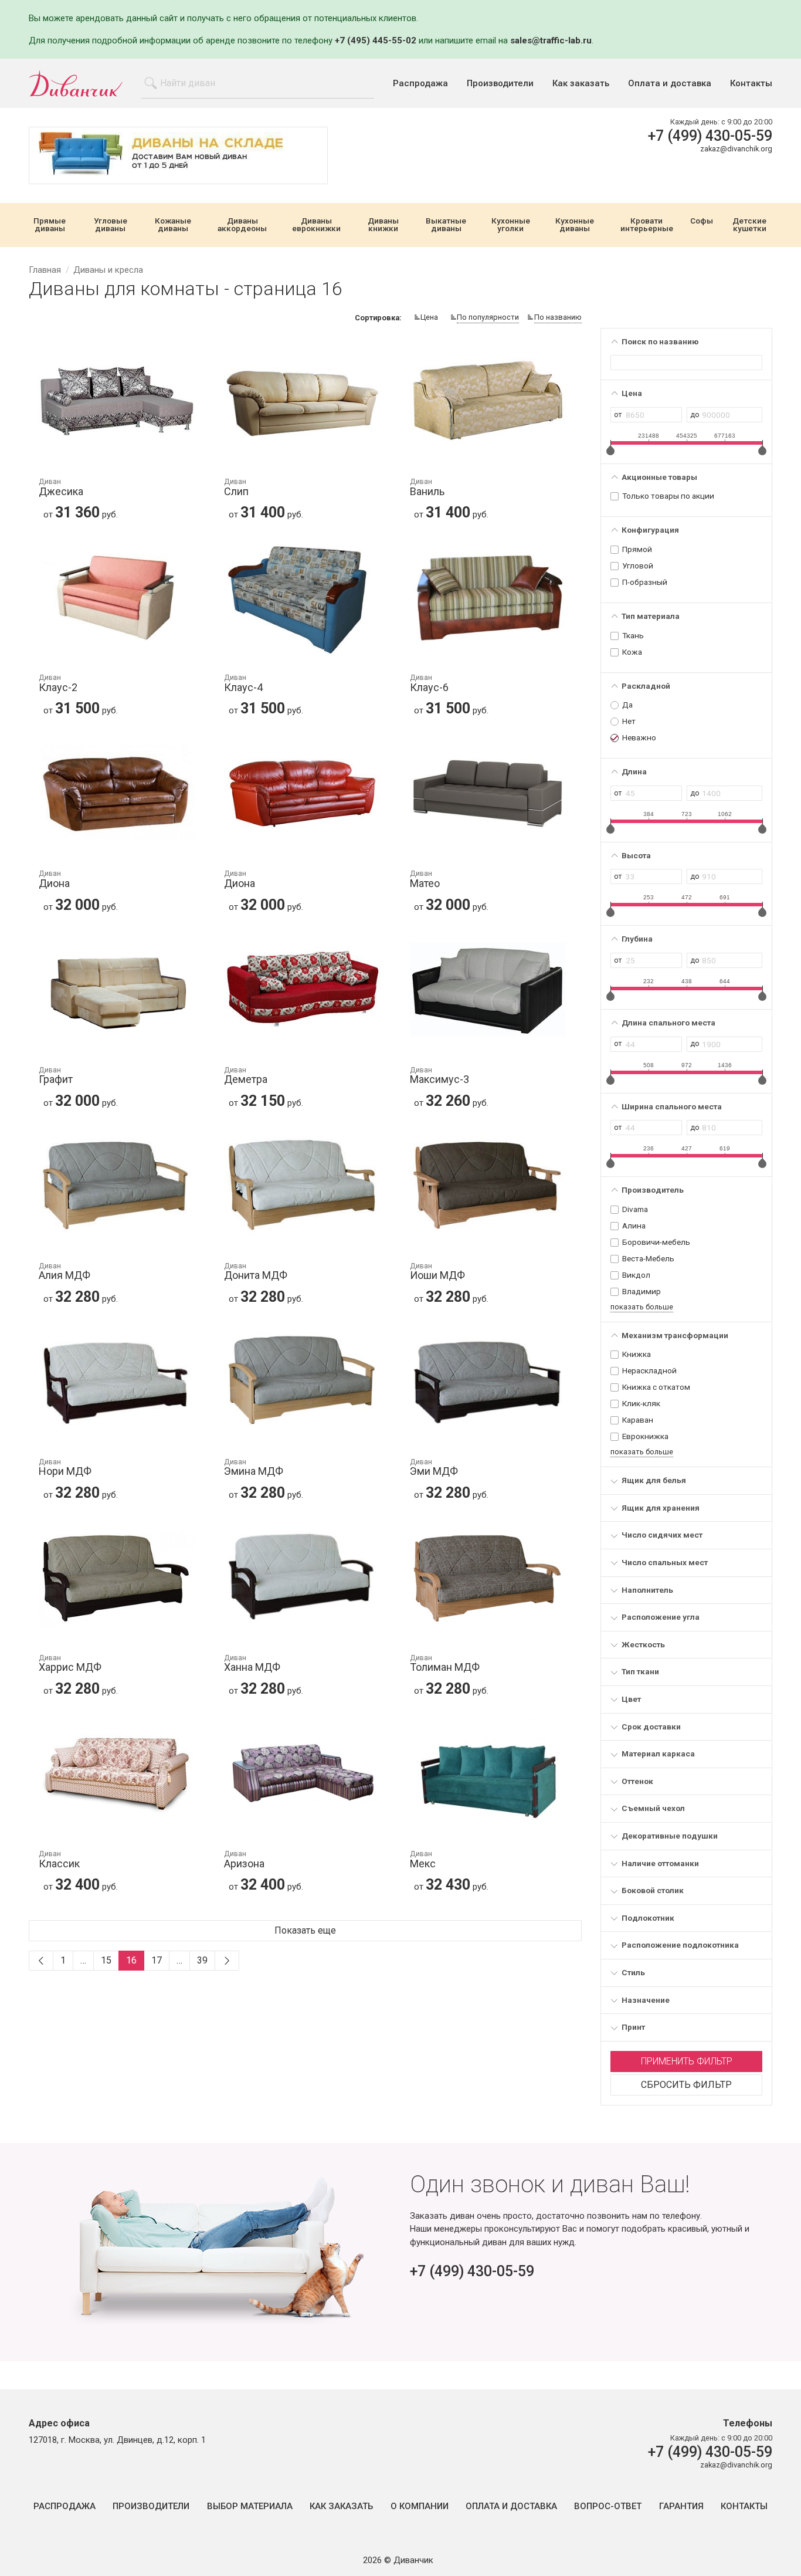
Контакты (751, 84)
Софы (702, 221)
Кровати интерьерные (647, 225)
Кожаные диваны (173, 225)
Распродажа (420, 84)
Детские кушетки (749, 225)
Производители (500, 84)
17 (157, 1960)
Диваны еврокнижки (316, 225)
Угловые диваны (111, 225)
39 (202, 1960)
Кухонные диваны (575, 225)
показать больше (642, 1307)
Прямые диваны (50, 225)
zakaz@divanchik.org (736, 149)
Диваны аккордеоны (242, 225)
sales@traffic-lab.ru (551, 40)
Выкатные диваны (446, 225)
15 (106, 1960)
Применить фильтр (687, 2061)
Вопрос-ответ (608, 2506)
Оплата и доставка (670, 84)
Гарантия (681, 2506)
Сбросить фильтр (686, 2085)
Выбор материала (250, 2506)
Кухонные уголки (511, 225)
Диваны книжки (383, 225)
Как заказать (581, 84)
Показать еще (305, 1930)
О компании (420, 2506)
